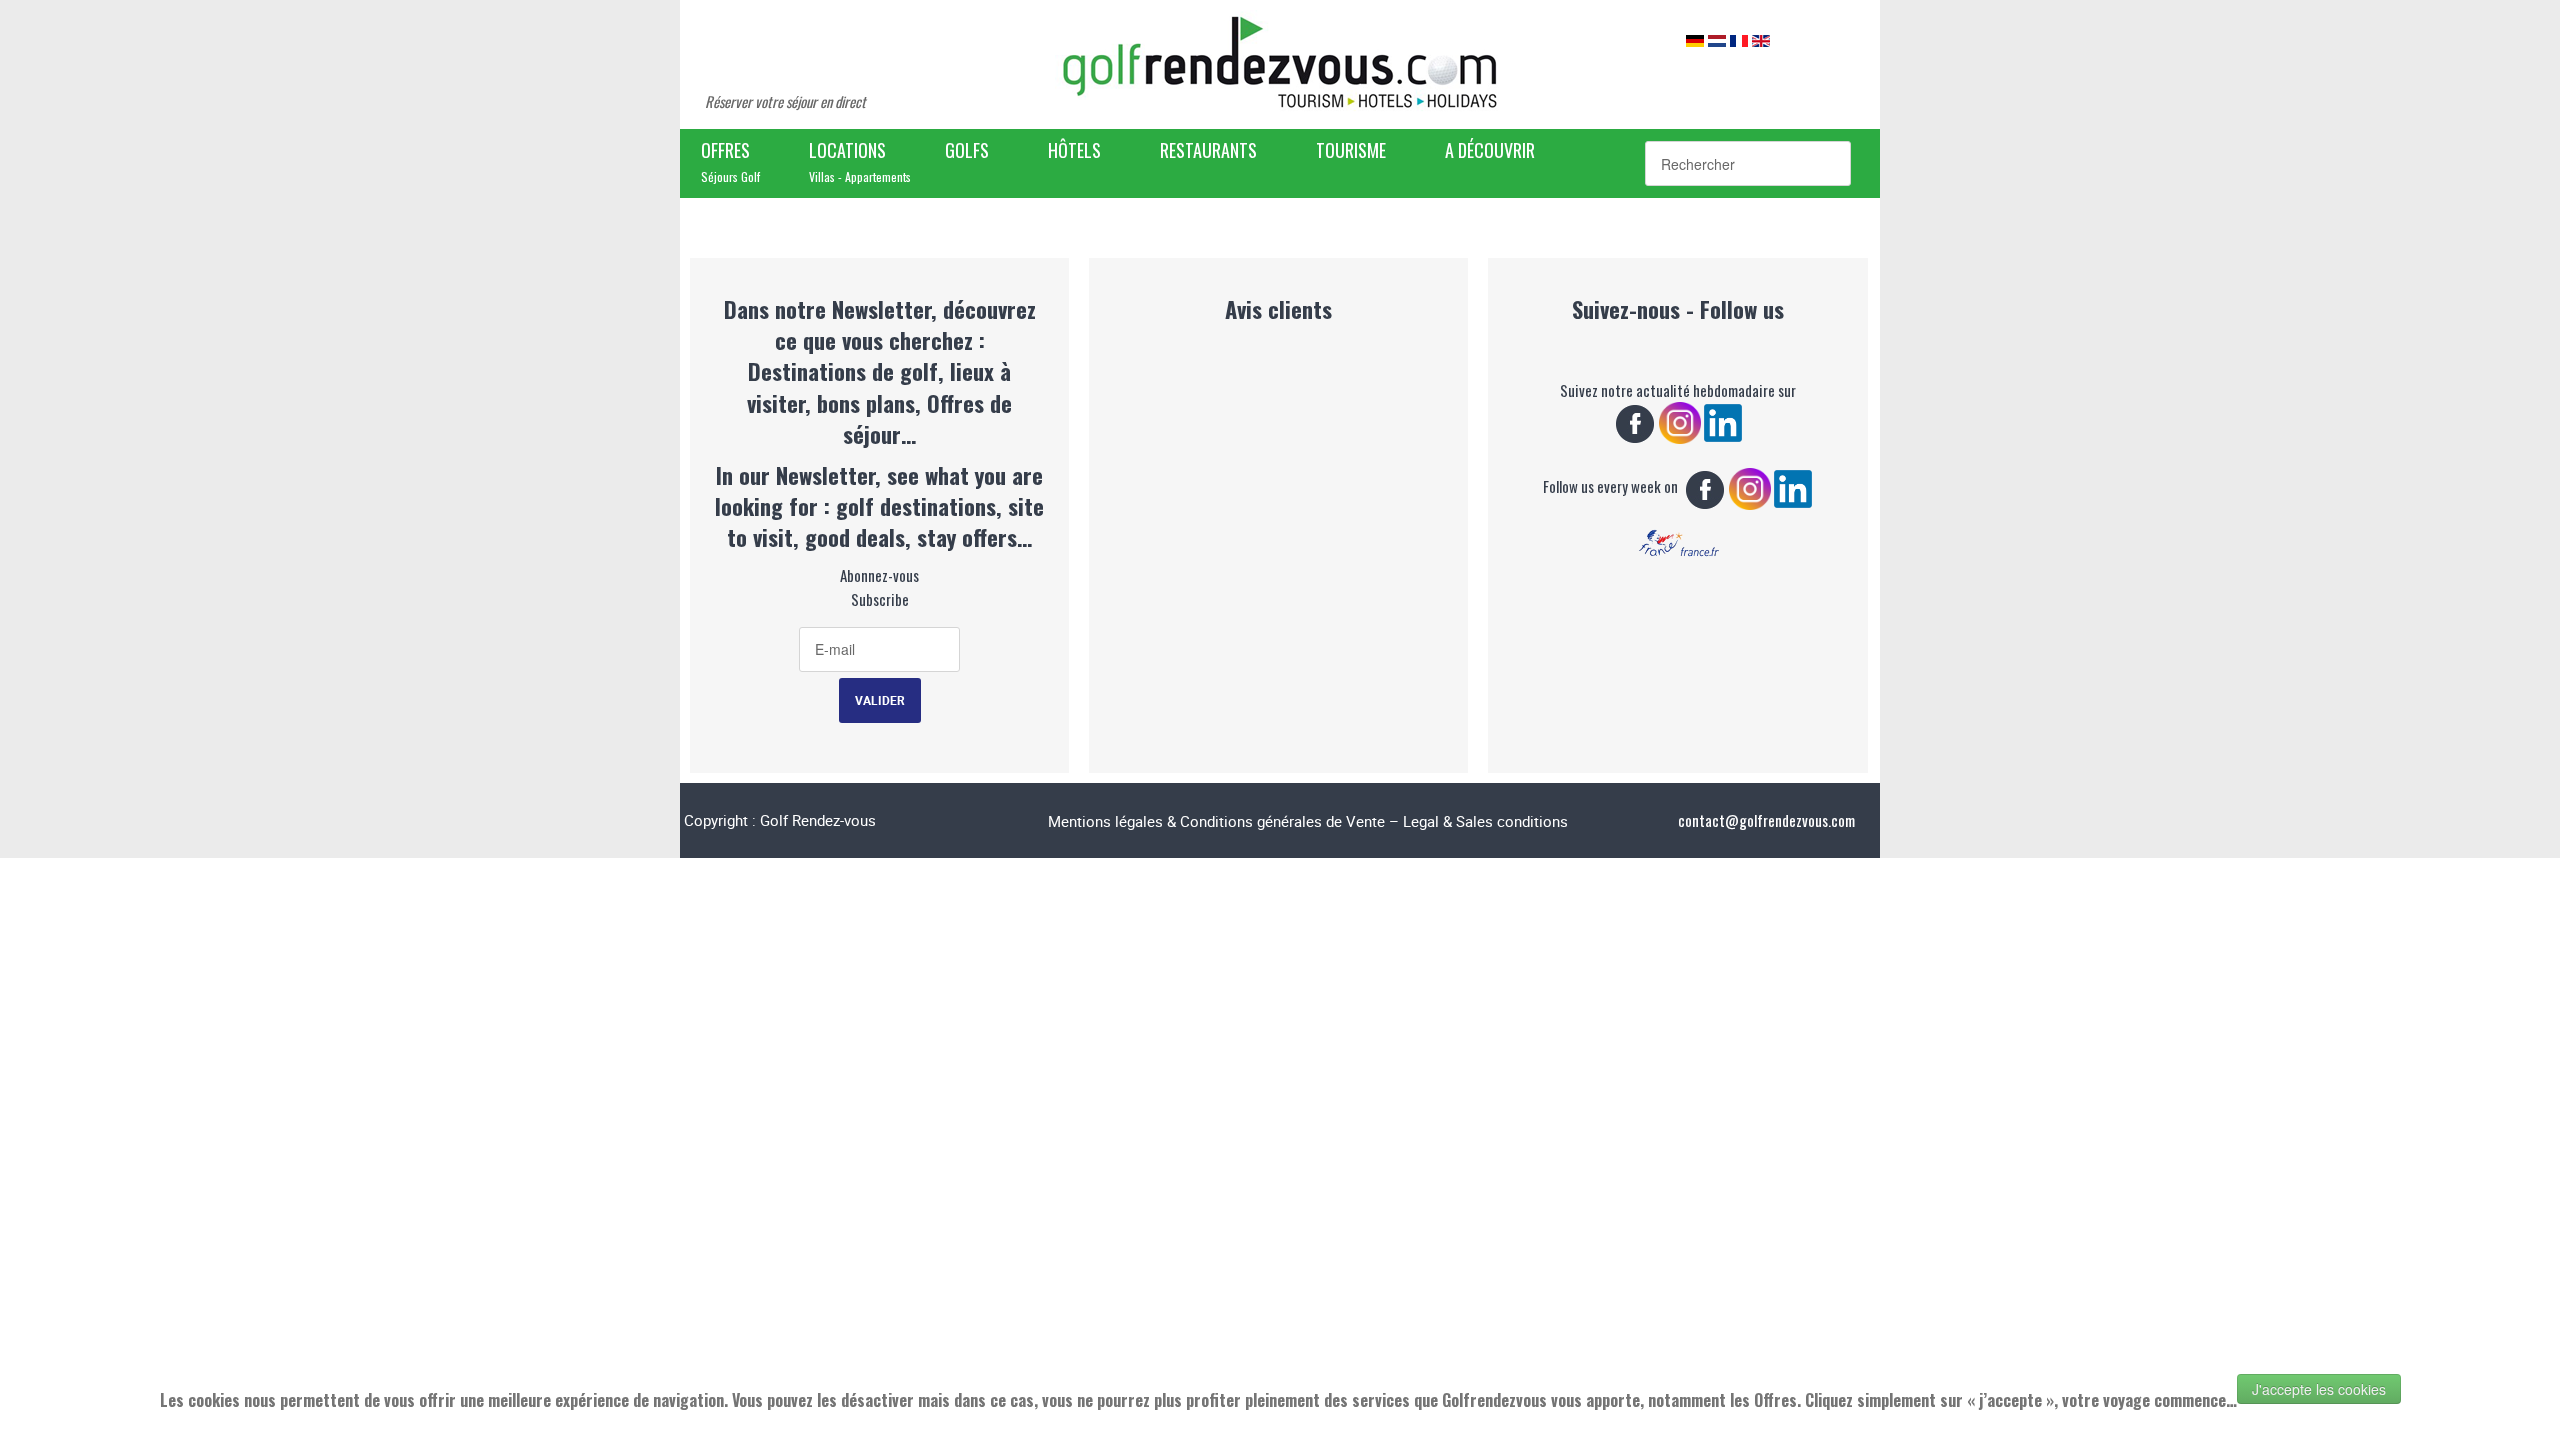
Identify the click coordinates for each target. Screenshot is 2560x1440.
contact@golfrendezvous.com (1766, 820)
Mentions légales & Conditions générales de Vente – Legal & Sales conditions (1308, 821)
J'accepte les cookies (2319, 1389)
